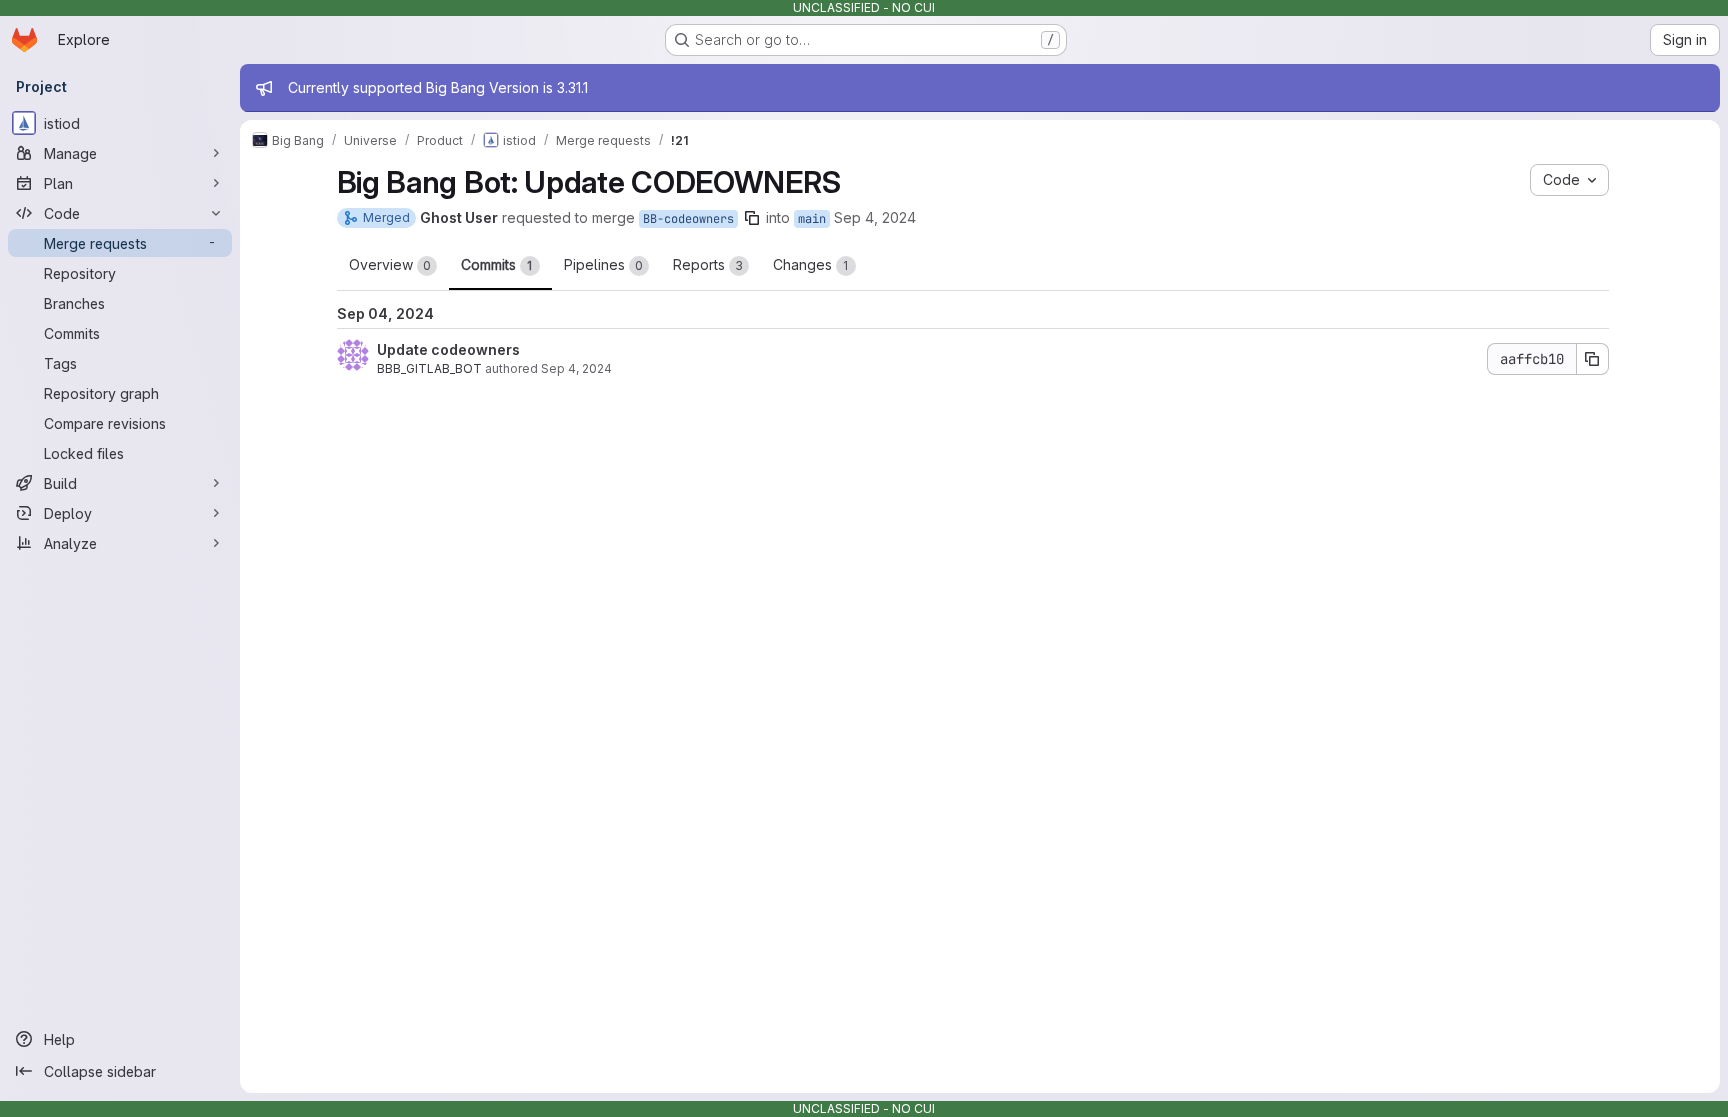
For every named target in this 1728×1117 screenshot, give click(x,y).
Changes (811, 264)
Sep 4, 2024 (875, 217)
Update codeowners (448, 349)
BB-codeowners (688, 219)
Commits (497, 264)
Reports (708, 264)
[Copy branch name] (752, 218)
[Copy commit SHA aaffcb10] (1593, 359)
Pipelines (603, 264)
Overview (390, 264)
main (812, 219)
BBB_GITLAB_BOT (429, 368)
